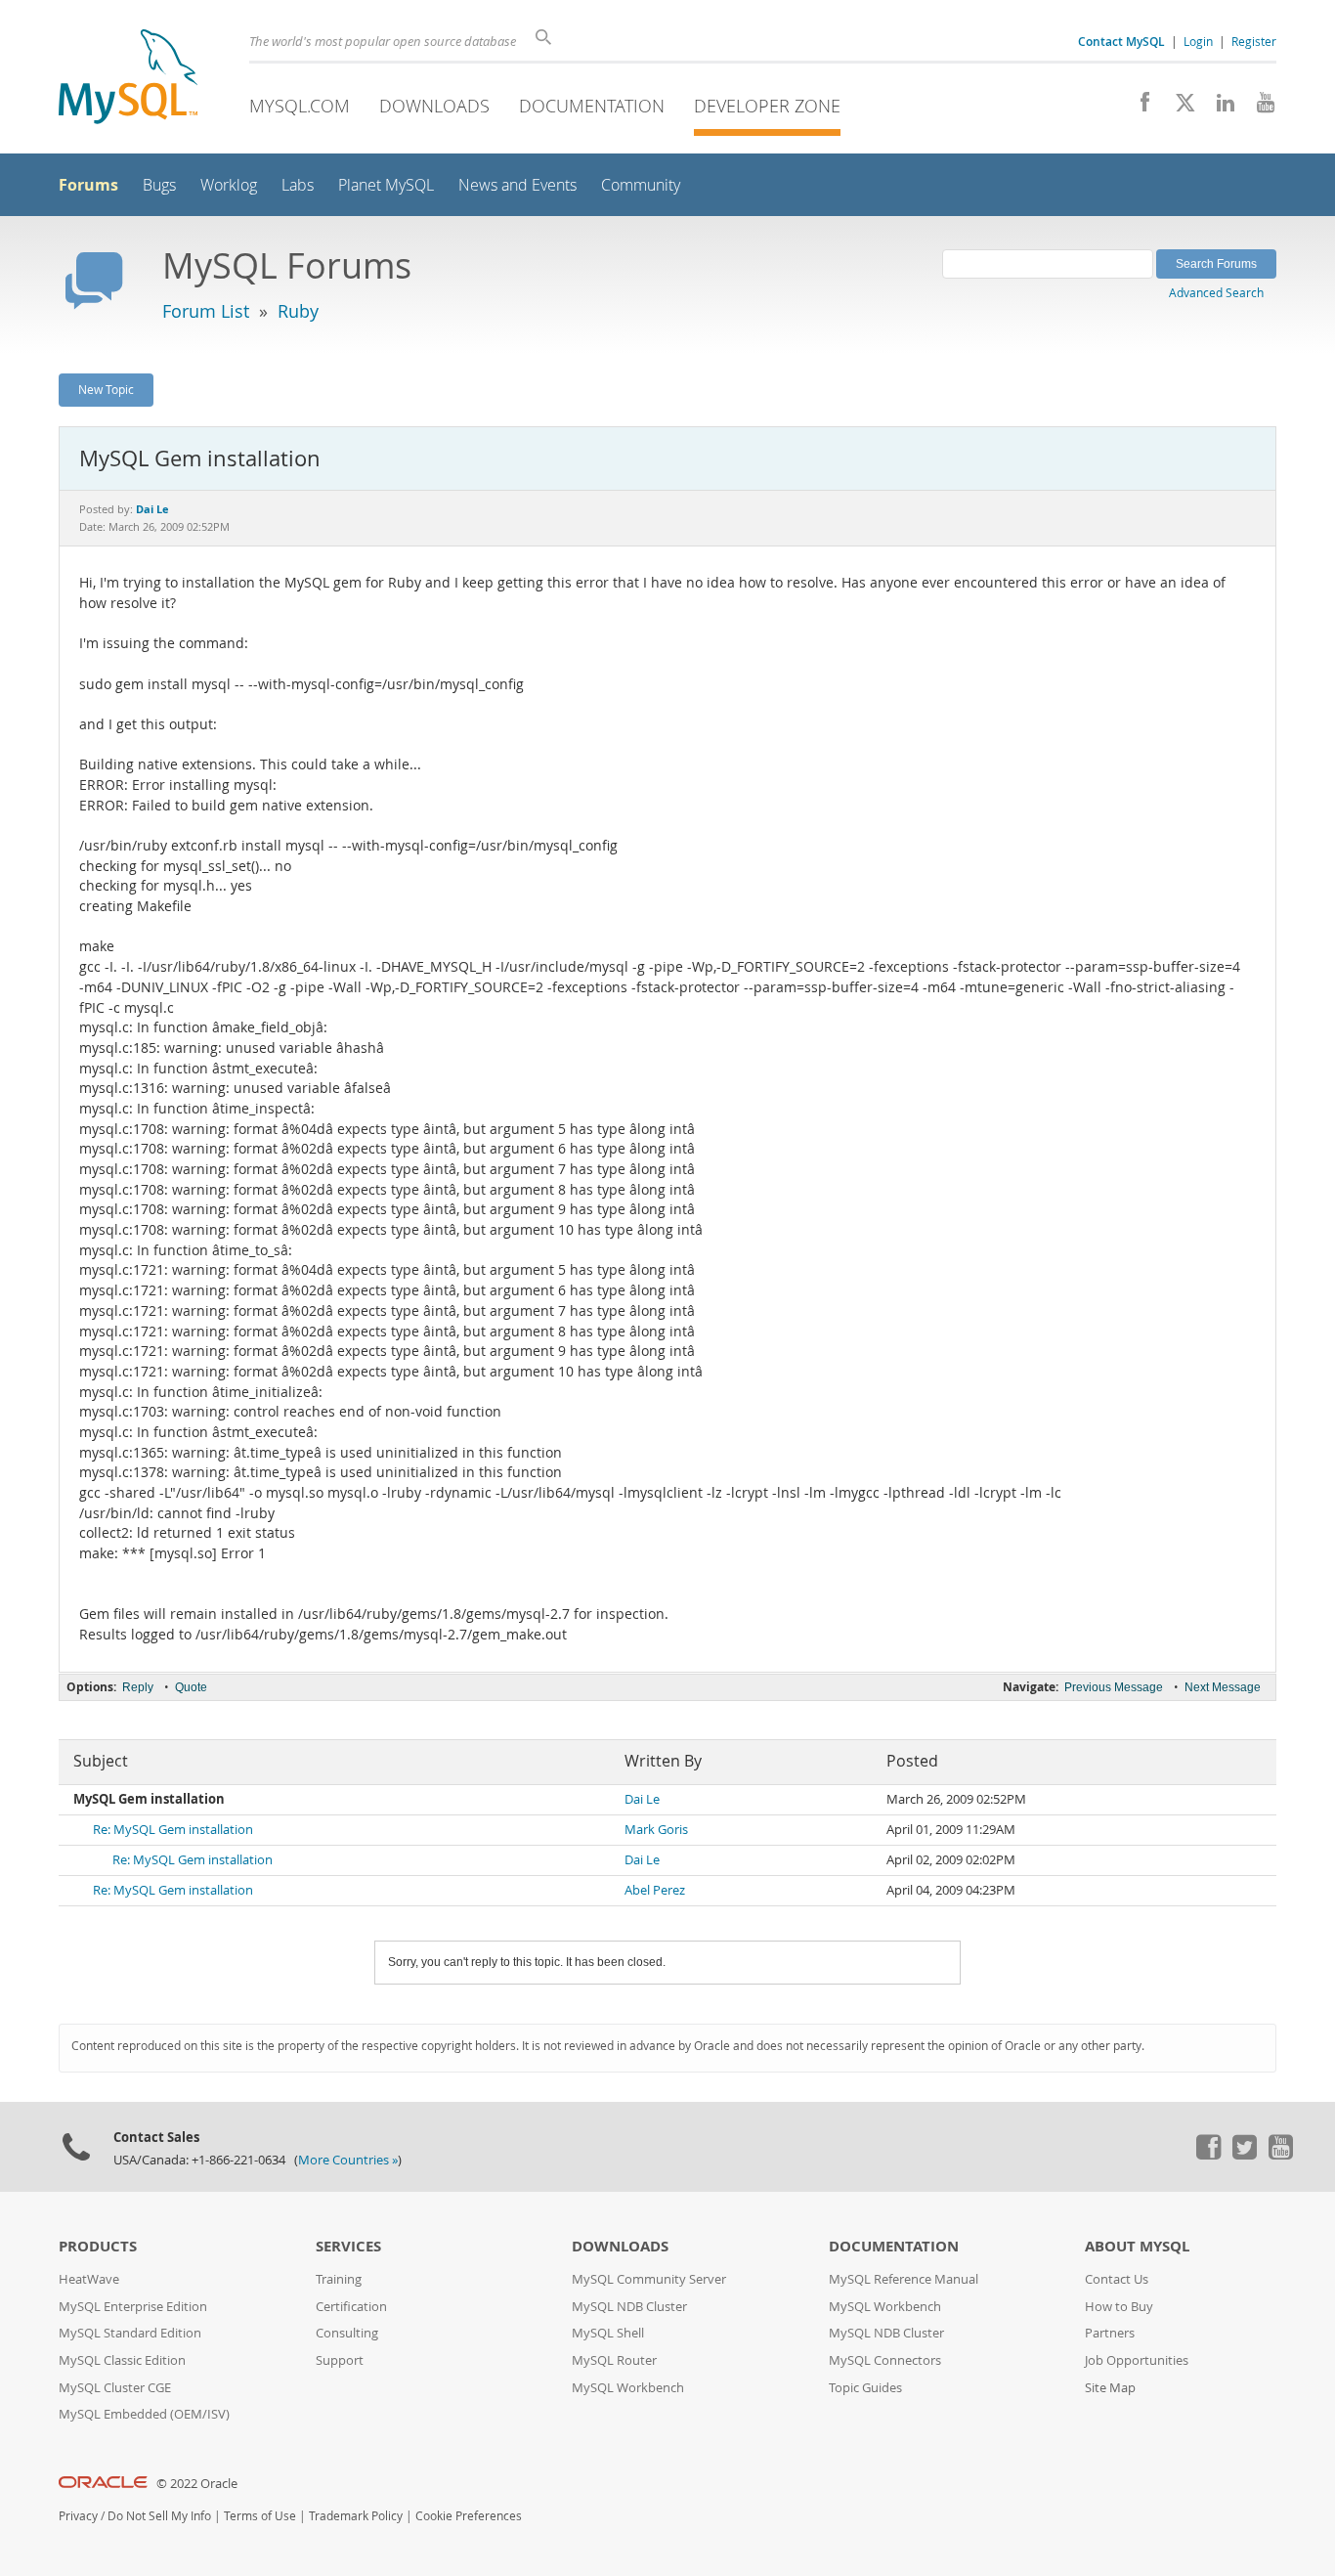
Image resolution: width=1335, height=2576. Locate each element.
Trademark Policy (356, 2516)
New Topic (106, 389)
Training (339, 2279)
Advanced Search (1216, 292)
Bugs (159, 185)
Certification (351, 2307)
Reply (138, 1687)
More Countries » (348, 2160)
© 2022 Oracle (197, 2484)
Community (641, 185)
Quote (191, 1687)
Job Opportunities (1137, 2360)
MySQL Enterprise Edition (133, 2307)
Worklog (229, 185)
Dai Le (642, 1799)
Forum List (206, 311)
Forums (88, 185)
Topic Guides (865, 2388)
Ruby (298, 311)
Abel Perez (655, 1890)
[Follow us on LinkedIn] (1218, 108)
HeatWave (89, 2279)
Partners (1110, 2333)
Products (98, 2246)
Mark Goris (656, 1830)
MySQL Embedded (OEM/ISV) (144, 2414)
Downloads (434, 106)
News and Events (517, 185)
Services (348, 2246)
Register (1254, 41)
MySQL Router (614, 2360)
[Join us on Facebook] (1138, 108)
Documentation (592, 106)
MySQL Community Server (649, 2279)
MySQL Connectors (885, 2360)
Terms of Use (260, 2516)
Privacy (78, 2516)
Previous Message (1114, 1687)
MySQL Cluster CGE (115, 2388)
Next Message (1223, 1687)
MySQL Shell (608, 2333)
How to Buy (1119, 2307)
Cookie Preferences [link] (469, 2516)
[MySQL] (128, 79)
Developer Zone (767, 106)
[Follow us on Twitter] (1244, 2155)
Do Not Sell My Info (159, 2516)
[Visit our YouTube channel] (1258, 108)
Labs (298, 185)
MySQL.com (300, 106)
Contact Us (1117, 2279)
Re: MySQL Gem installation (173, 1830)
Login (1198, 41)
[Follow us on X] (1178, 108)
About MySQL (1137, 2246)
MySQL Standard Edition (130, 2333)
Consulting (347, 2333)
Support (340, 2360)
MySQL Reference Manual (904, 2279)
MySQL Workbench (628, 2388)
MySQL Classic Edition (122, 2360)
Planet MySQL (386, 185)
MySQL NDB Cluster (629, 2307)
